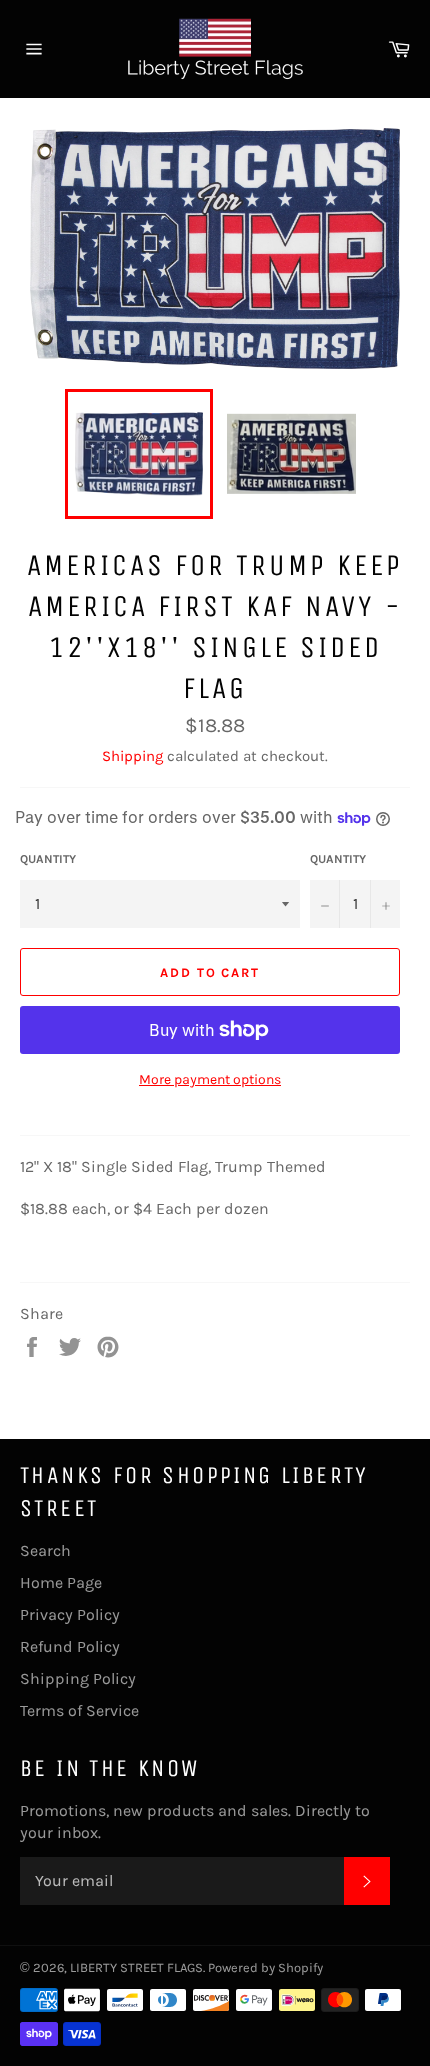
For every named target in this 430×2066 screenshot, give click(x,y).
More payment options (210, 1079)
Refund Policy (70, 1646)
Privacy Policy (70, 1614)
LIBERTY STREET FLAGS (136, 1967)
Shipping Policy (78, 1678)
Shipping (132, 756)
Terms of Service (79, 1710)
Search (45, 1550)
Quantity (48, 859)
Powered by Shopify (265, 1967)
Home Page (61, 1582)
